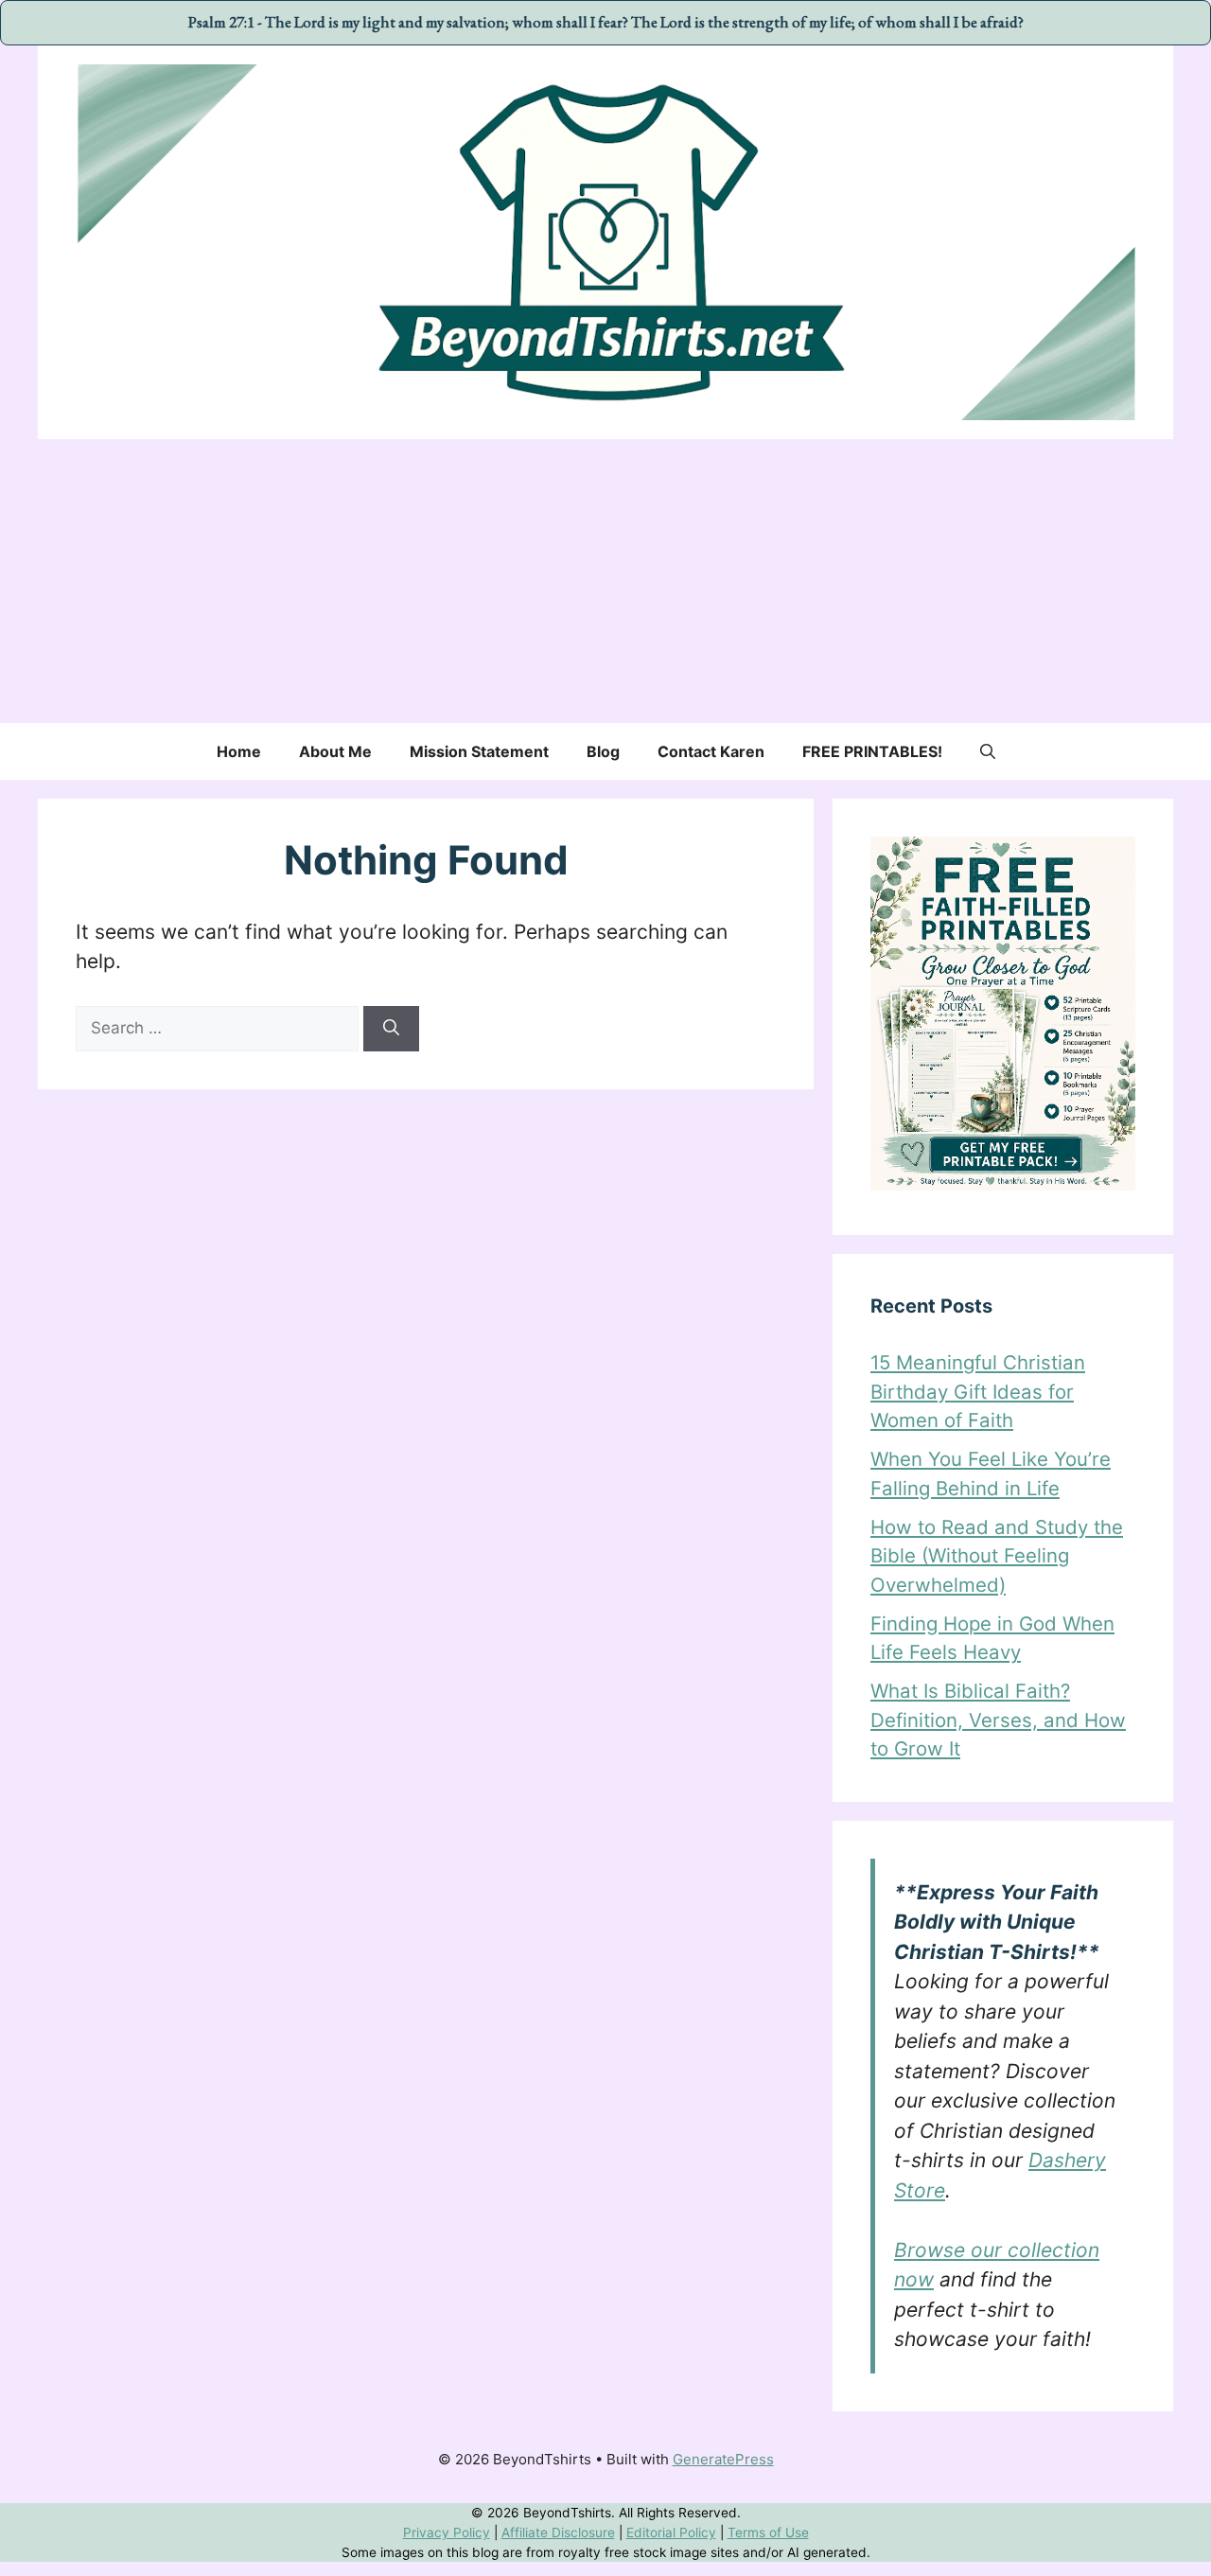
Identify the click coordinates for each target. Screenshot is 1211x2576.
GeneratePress (723, 2459)
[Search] (391, 1029)
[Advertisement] (605, 581)
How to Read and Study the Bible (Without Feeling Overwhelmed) (997, 1556)
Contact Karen (711, 751)
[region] (605, 2533)
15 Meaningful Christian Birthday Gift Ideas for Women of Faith (978, 1391)
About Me (335, 751)
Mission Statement (479, 751)
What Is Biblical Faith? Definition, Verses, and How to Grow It (998, 1720)
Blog (603, 751)
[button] (988, 751)
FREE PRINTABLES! (872, 751)
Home (239, 751)
